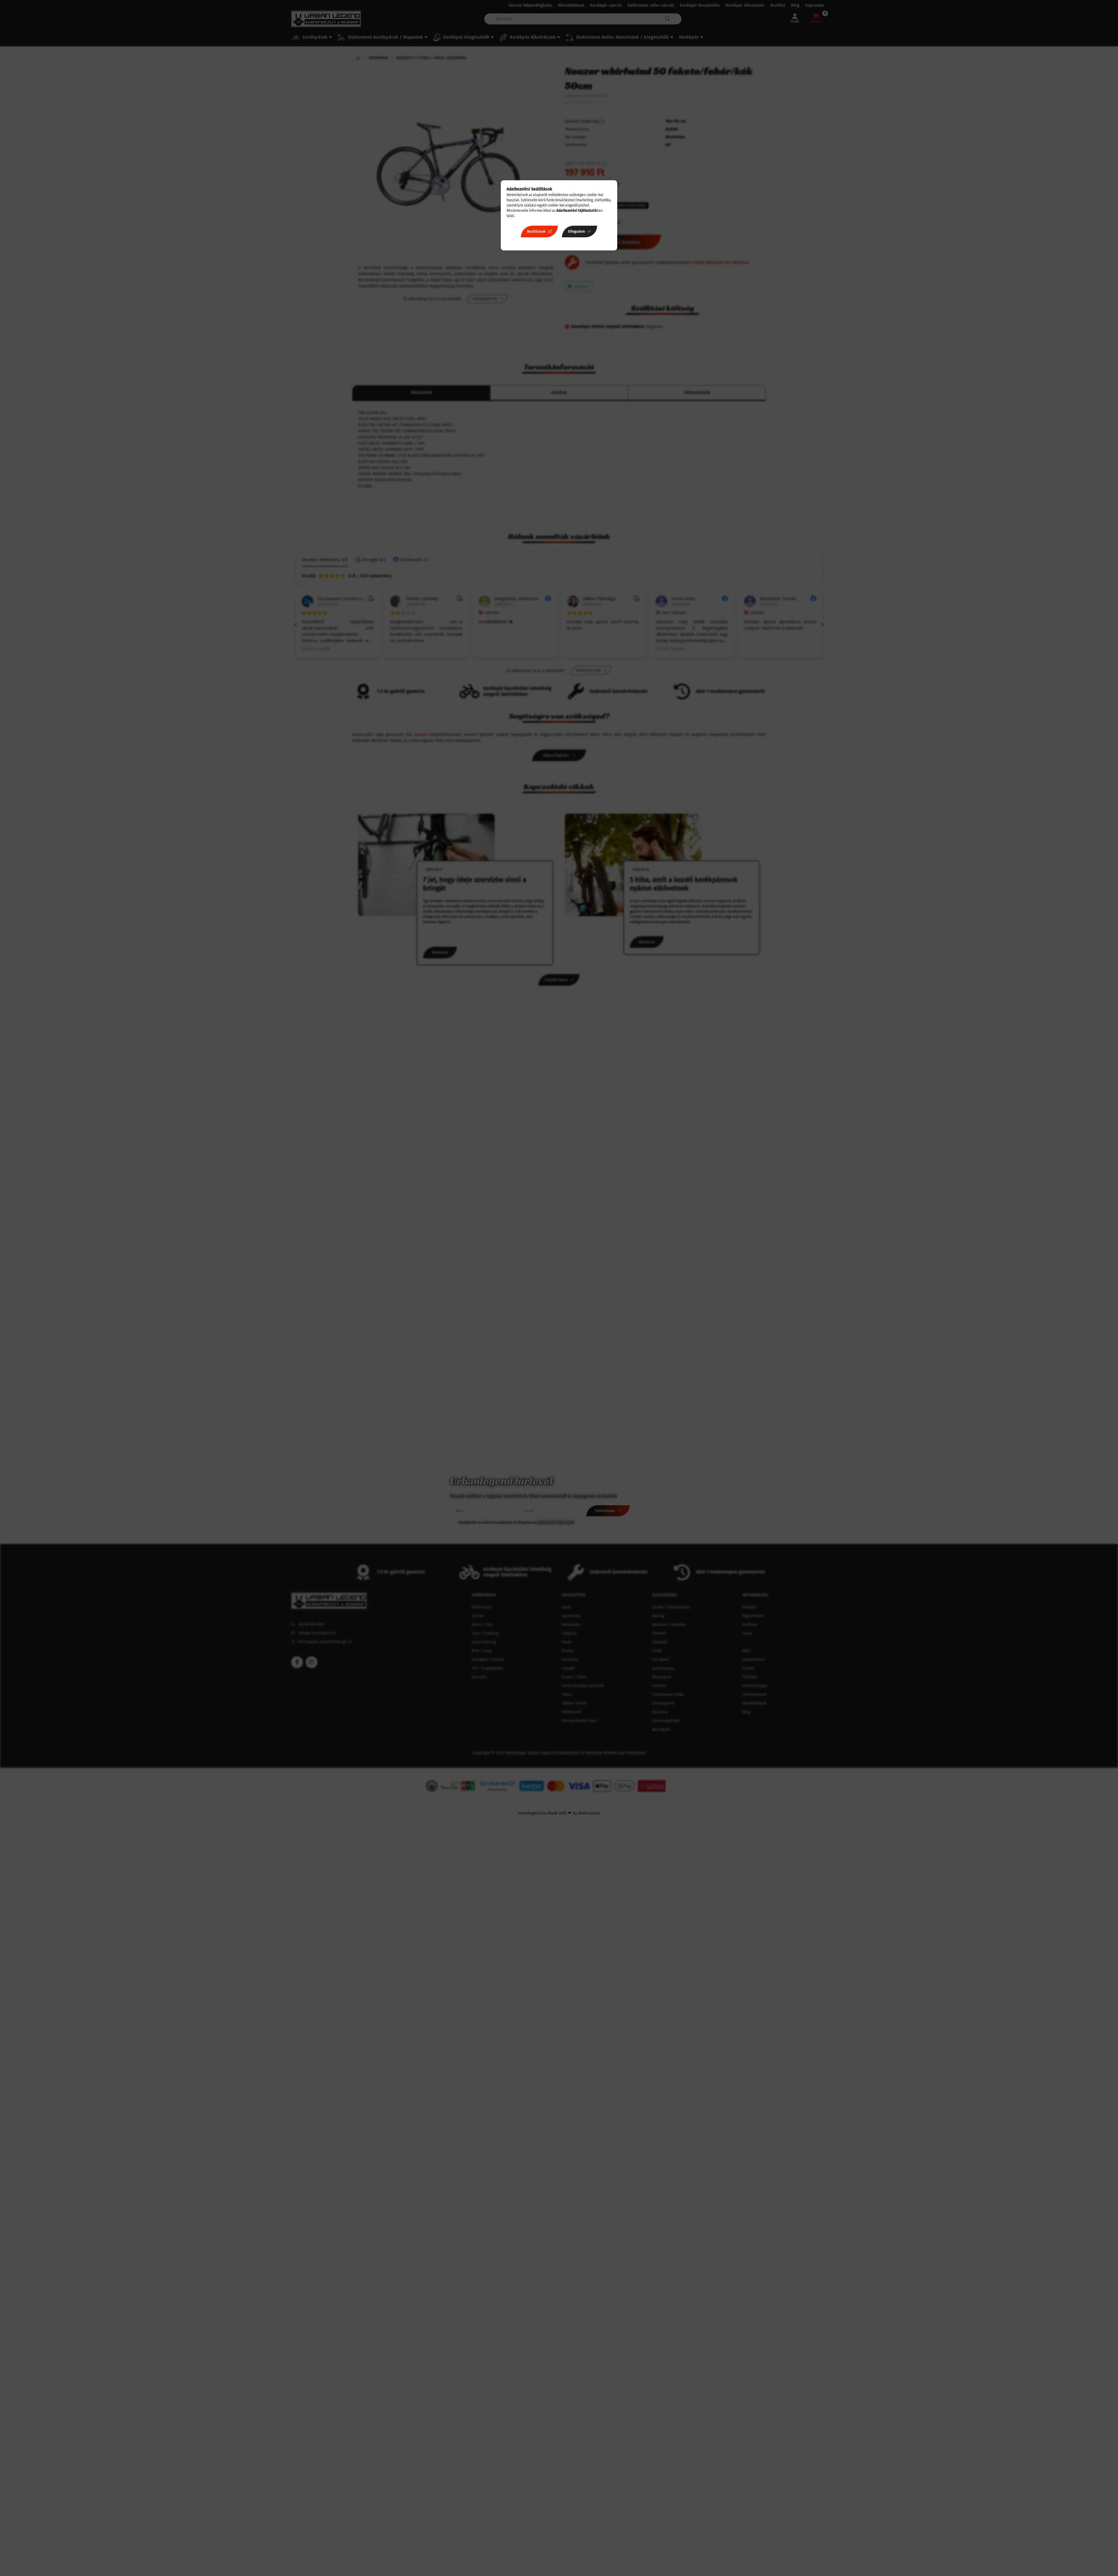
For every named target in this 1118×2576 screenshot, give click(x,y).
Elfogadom (576, 232)
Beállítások (536, 232)
